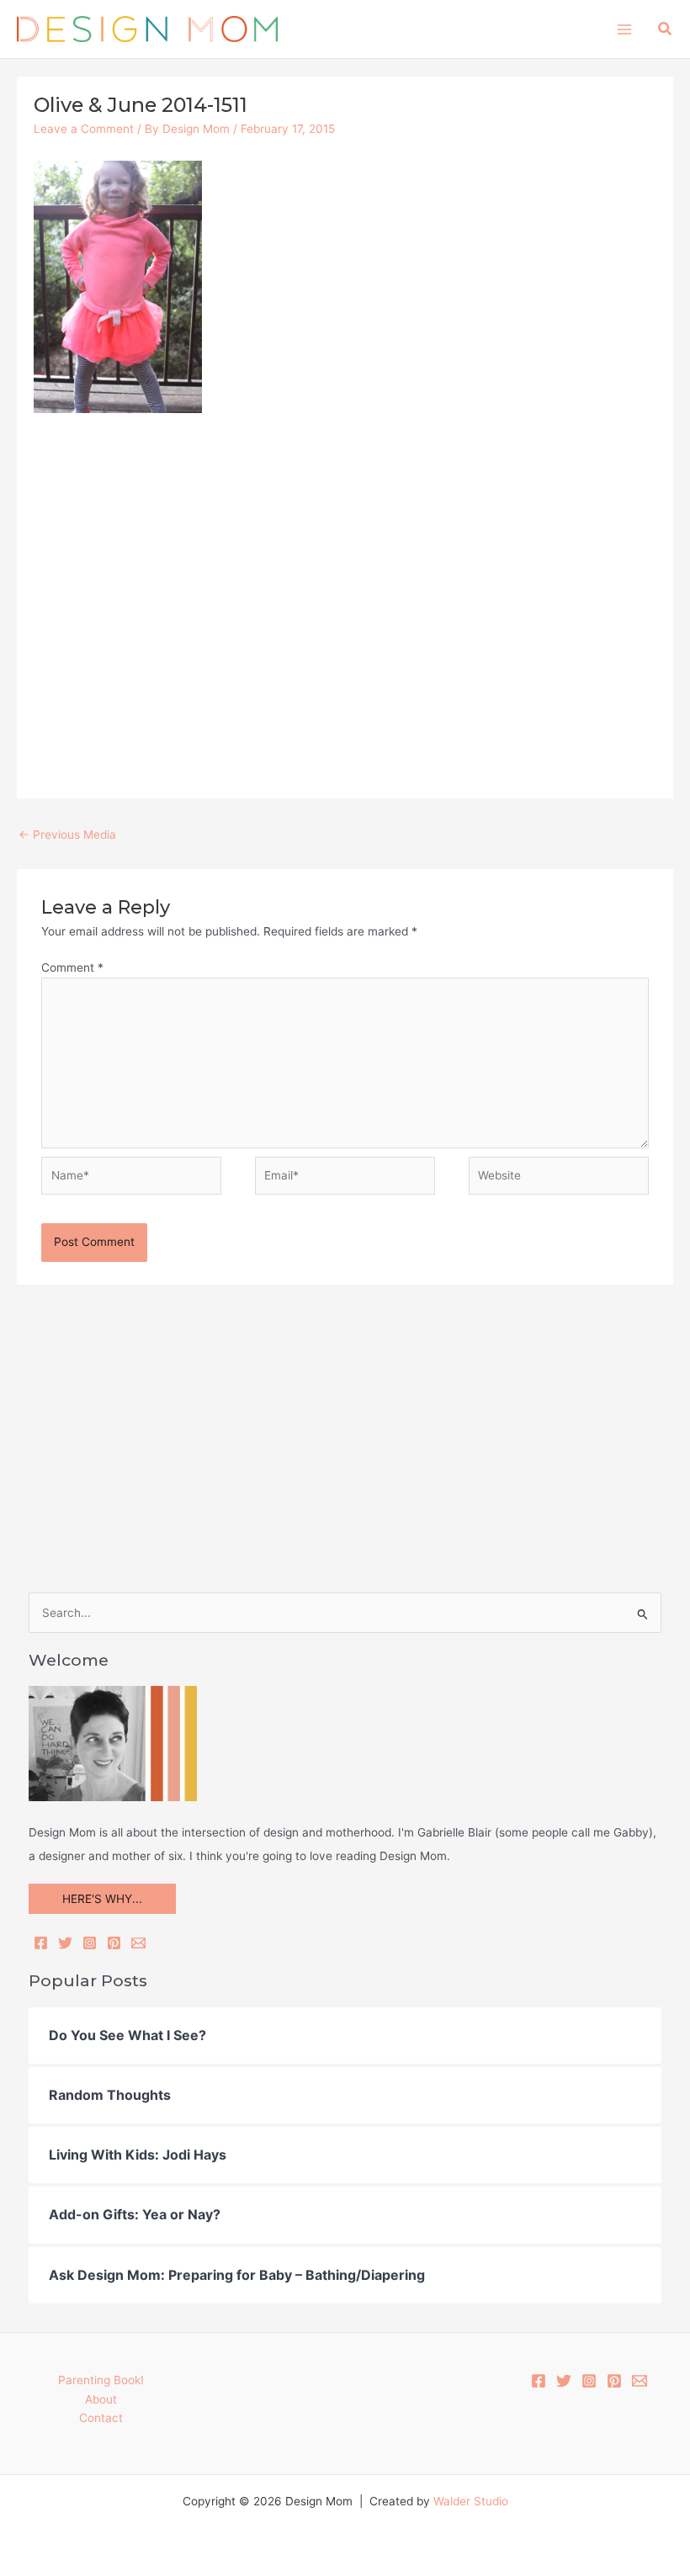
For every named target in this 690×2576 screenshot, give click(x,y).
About (101, 2399)
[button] (666, 29)
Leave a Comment (84, 129)
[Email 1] (640, 2381)
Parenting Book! (101, 2380)
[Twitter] (65, 1943)
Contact (101, 2418)
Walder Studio (471, 2501)
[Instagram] (90, 1943)
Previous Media (67, 835)
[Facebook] (41, 1943)
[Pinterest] (114, 1943)
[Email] (138, 1943)
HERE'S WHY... (102, 1899)
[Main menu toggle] (624, 29)
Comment (72, 967)
